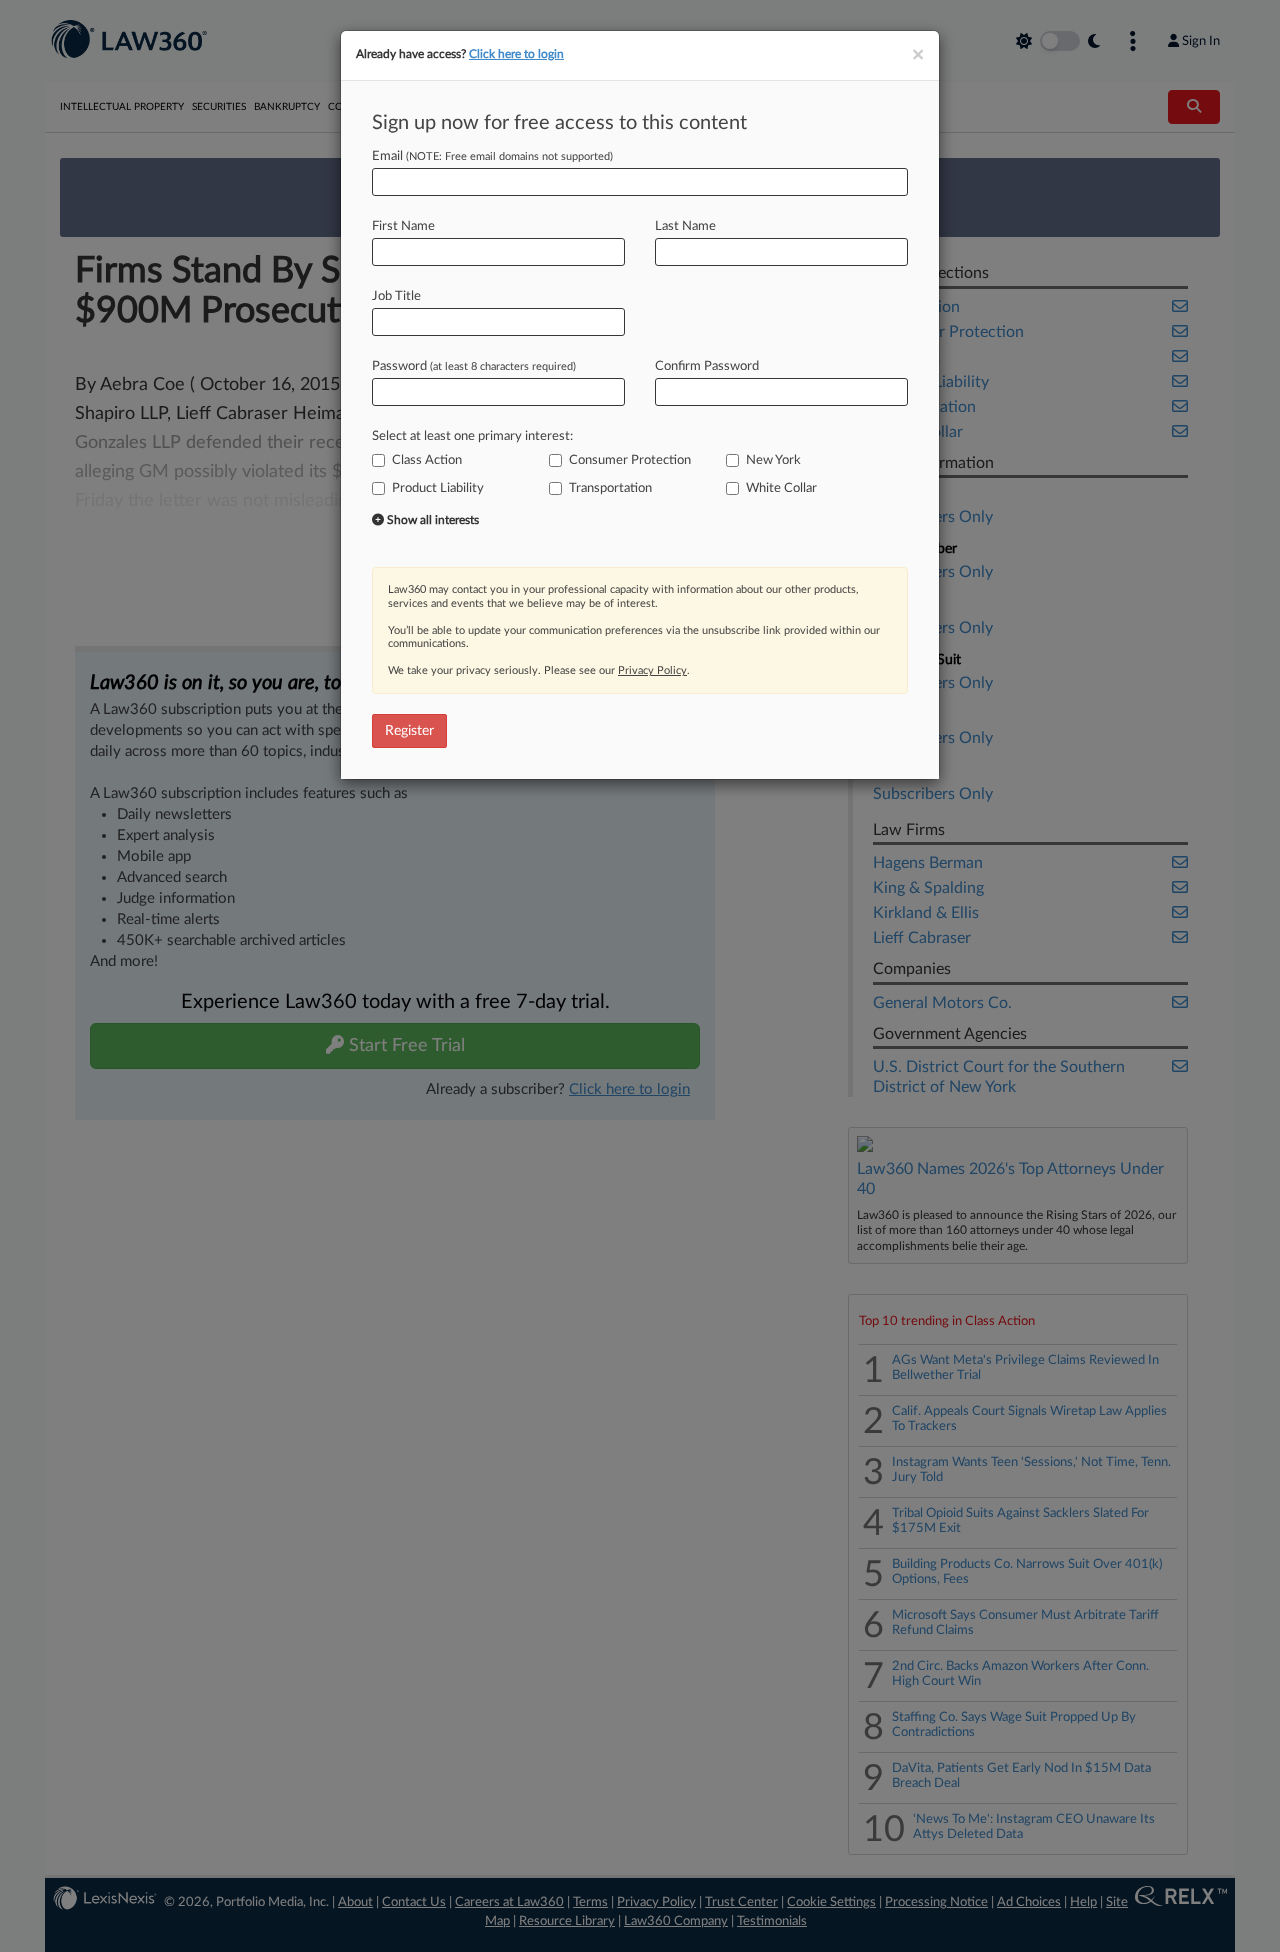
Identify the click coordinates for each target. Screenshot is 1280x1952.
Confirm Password (707, 366)
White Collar (781, 488)
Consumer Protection (630, 460)
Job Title (396, 296)
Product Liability (438, 488)
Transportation (610, 488)
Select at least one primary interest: (472, 436)
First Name (403, 226)
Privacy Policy (652, 670)
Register (409, 731)
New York (773, 460)
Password (474, 366)
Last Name (685, 226)
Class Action (427, 460)
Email (492, 156)
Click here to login (516, 54)
